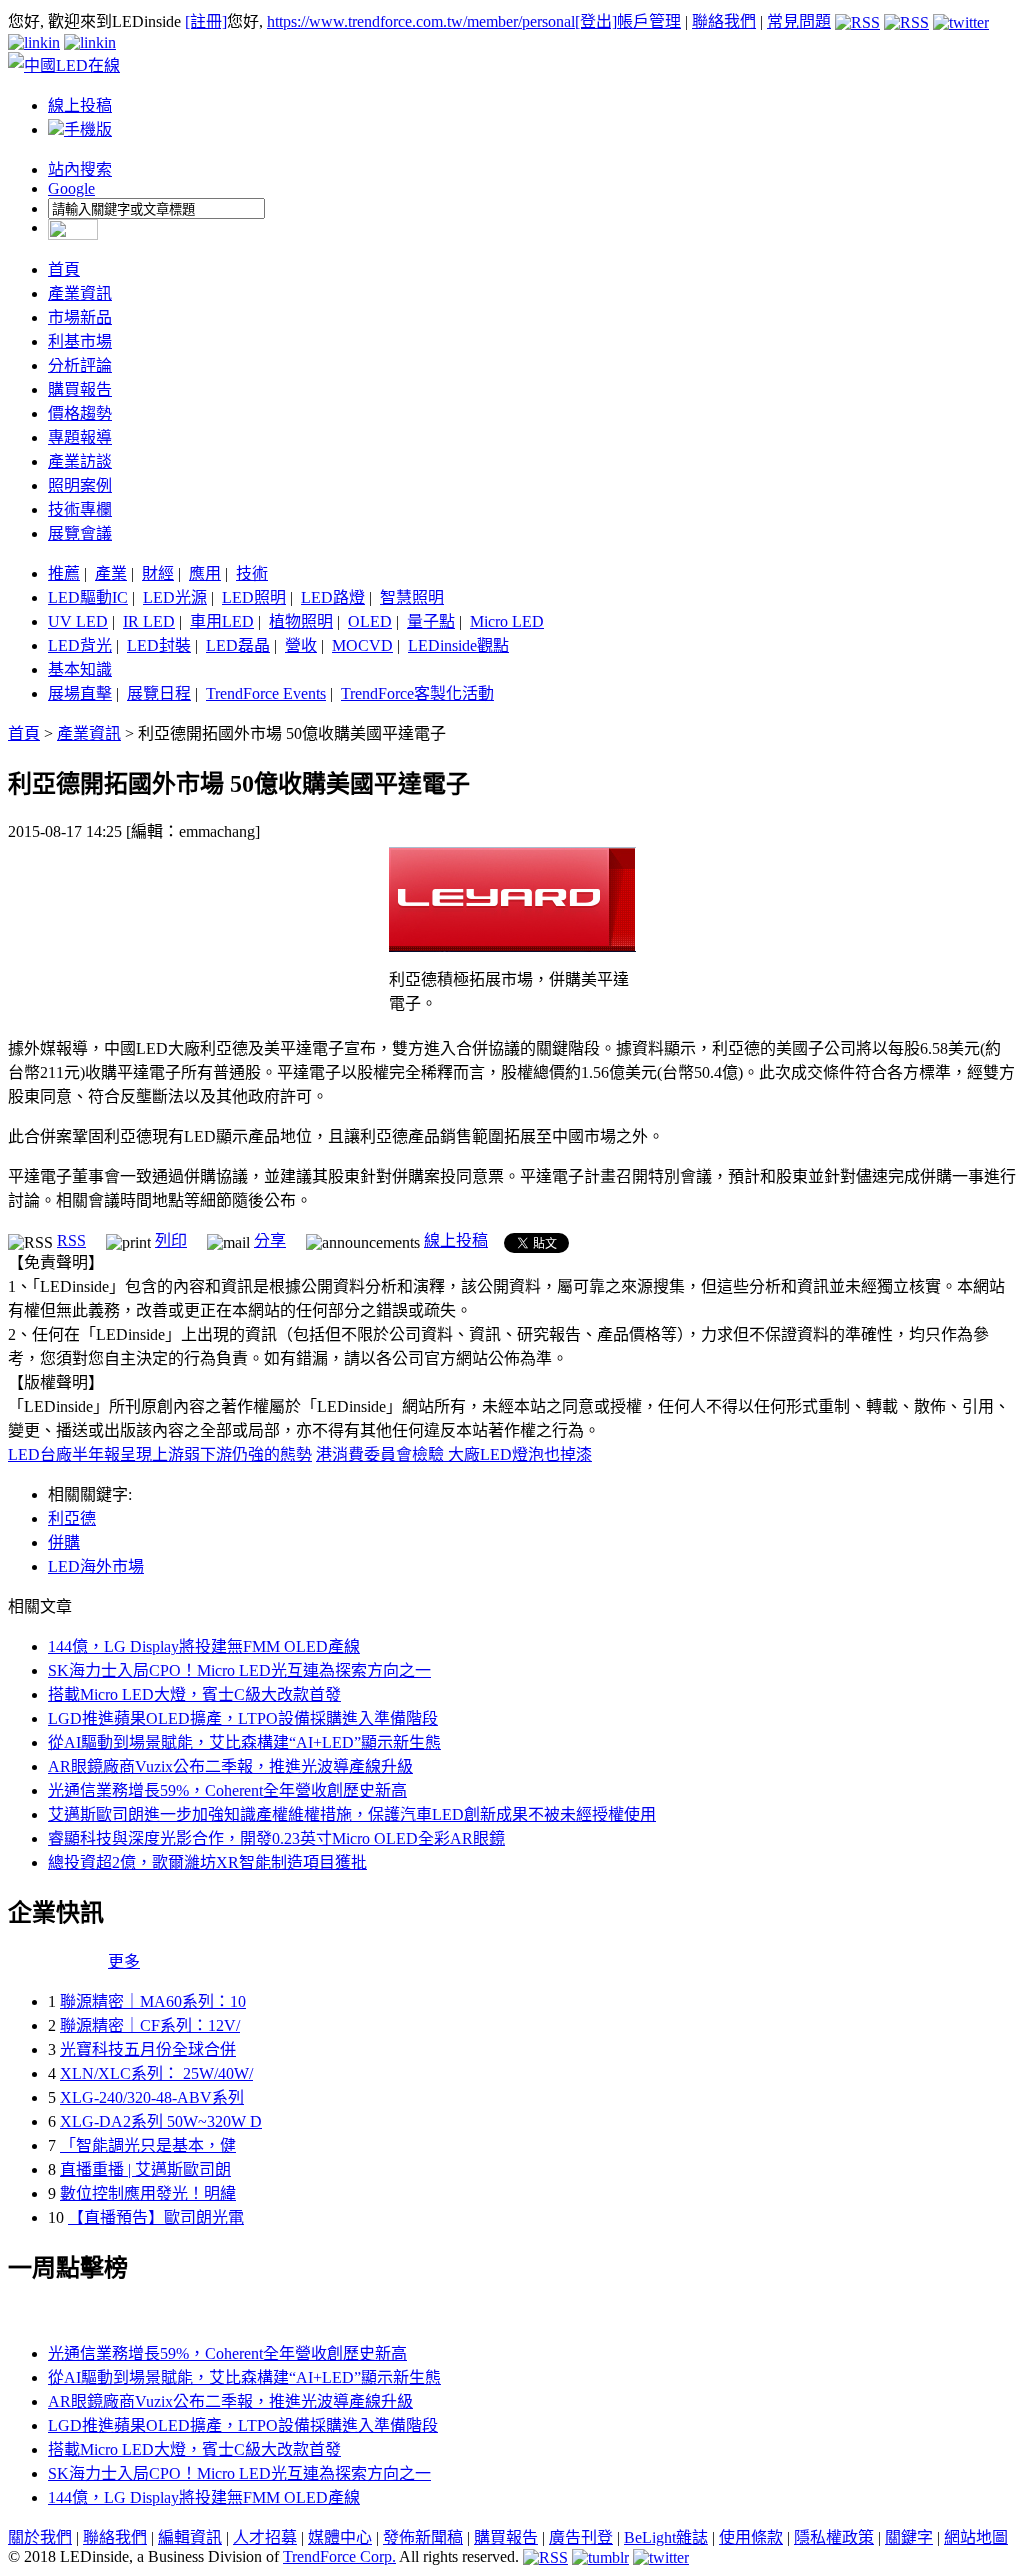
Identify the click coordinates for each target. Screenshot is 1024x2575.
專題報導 (80, 437)
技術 (252, 573)
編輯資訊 (190, 2537)
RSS (71, 1240)
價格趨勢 (80, 413)
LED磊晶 (238, 645)
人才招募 (265, 2537)
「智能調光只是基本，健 (148, 2145)
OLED (370, 621)
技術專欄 (80, 509)
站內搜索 (80, 169)
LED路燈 (333, 597)
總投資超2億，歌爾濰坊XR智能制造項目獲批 (207, 1862)
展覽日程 (159, 693)
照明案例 (80, 485)
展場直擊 (80, 693)
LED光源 (175, 597)
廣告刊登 (581, 2537)
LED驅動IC (88, 597)
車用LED (222, 621)
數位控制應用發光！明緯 (148, 2193)
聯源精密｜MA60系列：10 (153, 2001)
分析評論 (80, 365)
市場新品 (80, 317)
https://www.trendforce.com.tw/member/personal (421, 21)
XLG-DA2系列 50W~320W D (161, 2121)
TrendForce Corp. (339, 2556)
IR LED (149, 621)
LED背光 (80, 645)
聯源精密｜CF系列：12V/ (150, 2025)
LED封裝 (159, 645)
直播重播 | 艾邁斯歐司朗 (145, 2169)
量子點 (431, 621)
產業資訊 (80, 293)
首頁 (64, 269)
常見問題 (799, 21)
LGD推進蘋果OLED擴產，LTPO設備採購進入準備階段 (243, 1718)
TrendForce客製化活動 (417, 693)
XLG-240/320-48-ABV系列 (152, 2097)
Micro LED (507, 621)
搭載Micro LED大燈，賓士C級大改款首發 (194, 1694)
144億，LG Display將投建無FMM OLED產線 (204, 1646)
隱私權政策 (834, 2537)
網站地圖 (976, 2537)
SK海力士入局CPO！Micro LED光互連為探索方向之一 (239, 1670)
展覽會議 (80, 533)
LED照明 (254, 597)
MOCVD (362, 645)
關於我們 (40, 2537)
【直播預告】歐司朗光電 (156, 2217)
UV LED (78, 621)
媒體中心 (340, 2537)
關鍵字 (909, 2537)
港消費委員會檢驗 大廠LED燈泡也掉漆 (454, 1454)
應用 (205, 573)
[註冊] (206, 21)
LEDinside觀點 (458, 645)
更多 (124, 1961)
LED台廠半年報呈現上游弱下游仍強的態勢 (160, 1454)
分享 (270, 1240)
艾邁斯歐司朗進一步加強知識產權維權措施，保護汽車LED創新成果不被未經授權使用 (352, 1814)
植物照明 (301, 621)
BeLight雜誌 (666, 2537)
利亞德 (72, 1518)
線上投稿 (80, 105)
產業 (111, 573)
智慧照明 (412, 597)
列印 (171, 1240)
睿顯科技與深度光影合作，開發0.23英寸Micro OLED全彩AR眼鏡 (276, 1838)
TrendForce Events (266, 693)
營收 (301, 645)
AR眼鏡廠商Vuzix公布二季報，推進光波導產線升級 (230, 1766)
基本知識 (80, 669)
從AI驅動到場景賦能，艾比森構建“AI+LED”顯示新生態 (244, 1742)
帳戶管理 (649, 21)
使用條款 (751, 2537)
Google (71, 188)
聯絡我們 (724, 21)
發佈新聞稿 (423, 2537)
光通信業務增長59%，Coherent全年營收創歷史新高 (227, 1790)
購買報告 (80, 389)
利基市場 (80, 341)
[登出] (596, 21)
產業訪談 (80, 461)
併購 (64, 1542)
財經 (158, 573)
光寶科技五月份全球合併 (148, 2049)
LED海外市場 (96, 1566)
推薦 (64, 573)
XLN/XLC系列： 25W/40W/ (156, 2073)
